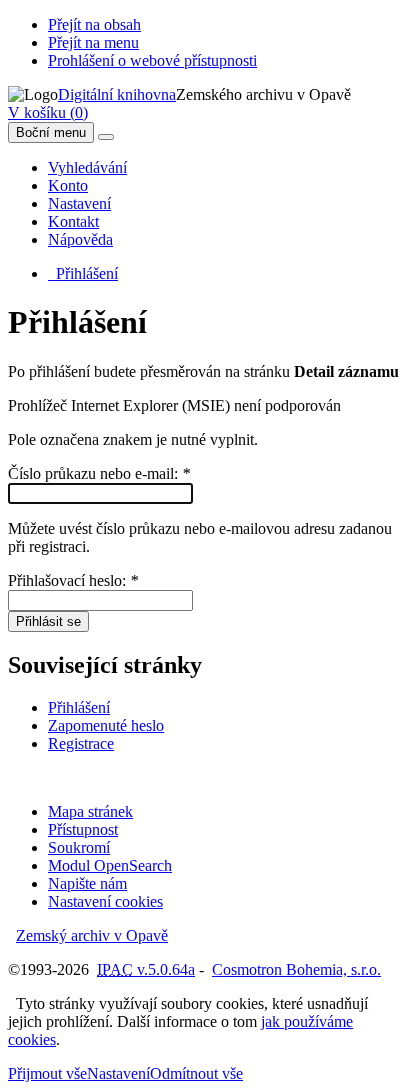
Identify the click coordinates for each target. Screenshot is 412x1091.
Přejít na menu (93, 42)
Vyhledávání (87, 167)
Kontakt (73, 221)
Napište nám (87, 883)
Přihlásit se (48, 621)
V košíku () (48, 112)
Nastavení (79, 203)
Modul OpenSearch (110, 865)
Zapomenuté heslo (106, 725)
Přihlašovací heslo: (73, 580)
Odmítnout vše (196, 1073)
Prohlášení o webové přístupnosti (152, 60)
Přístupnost (83, 829)
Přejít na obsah (94, 24)
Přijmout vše (47, 1073)
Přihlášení (83, 273)
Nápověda (80, 239)
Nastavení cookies (105, 901)
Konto (68, 185)
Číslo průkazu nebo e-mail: (99, 473)
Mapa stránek (90, 811)
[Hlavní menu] (106, 137)
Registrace (81, 743)
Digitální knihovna (117, 94)
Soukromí (79, 847)
